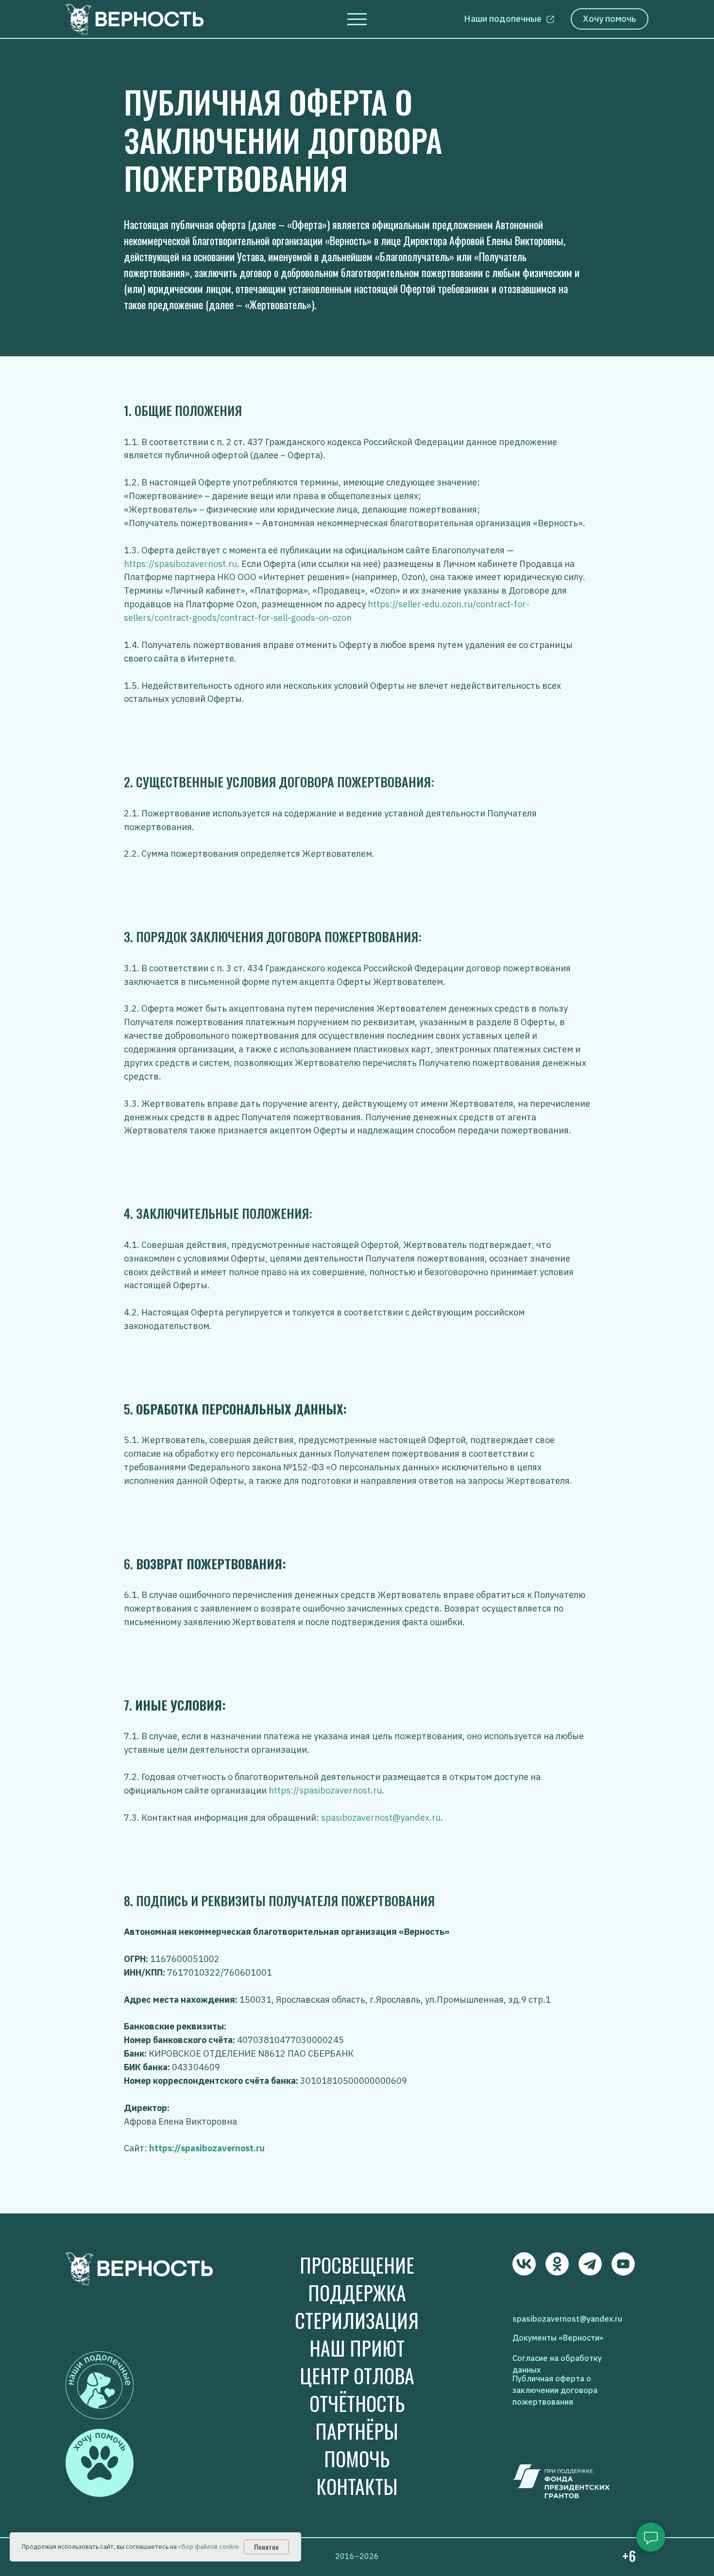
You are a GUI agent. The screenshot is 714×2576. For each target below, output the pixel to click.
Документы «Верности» (558, 2338)
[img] (524, 2264)
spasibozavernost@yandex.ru (381, 1818)
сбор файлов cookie (209, 2547)
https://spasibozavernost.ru (180, 564)
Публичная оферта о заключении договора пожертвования (555, 2390)
